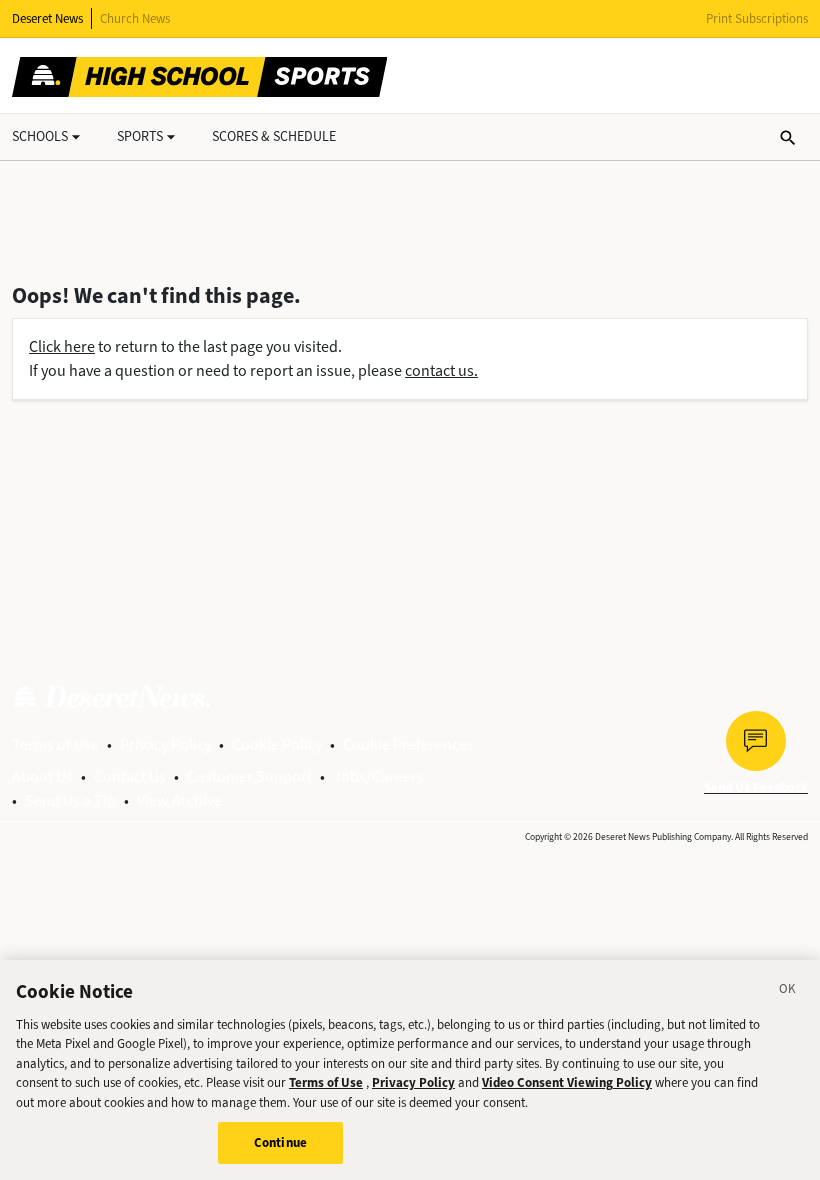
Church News (135, 18)
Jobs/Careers (378, 776)
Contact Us (130, 776)
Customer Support (249, 776)
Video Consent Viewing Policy (567, 1082)
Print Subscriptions (757, 18)
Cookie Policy (277, 744)
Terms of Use (55, 744)
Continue (280, 1142)
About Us (42, 776)
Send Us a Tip (70, 800)
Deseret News (47, 18)
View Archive (179, 800)
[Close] (788, 992)
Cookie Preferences (408, 744)
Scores (274, 136)
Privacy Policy (165, 744)
